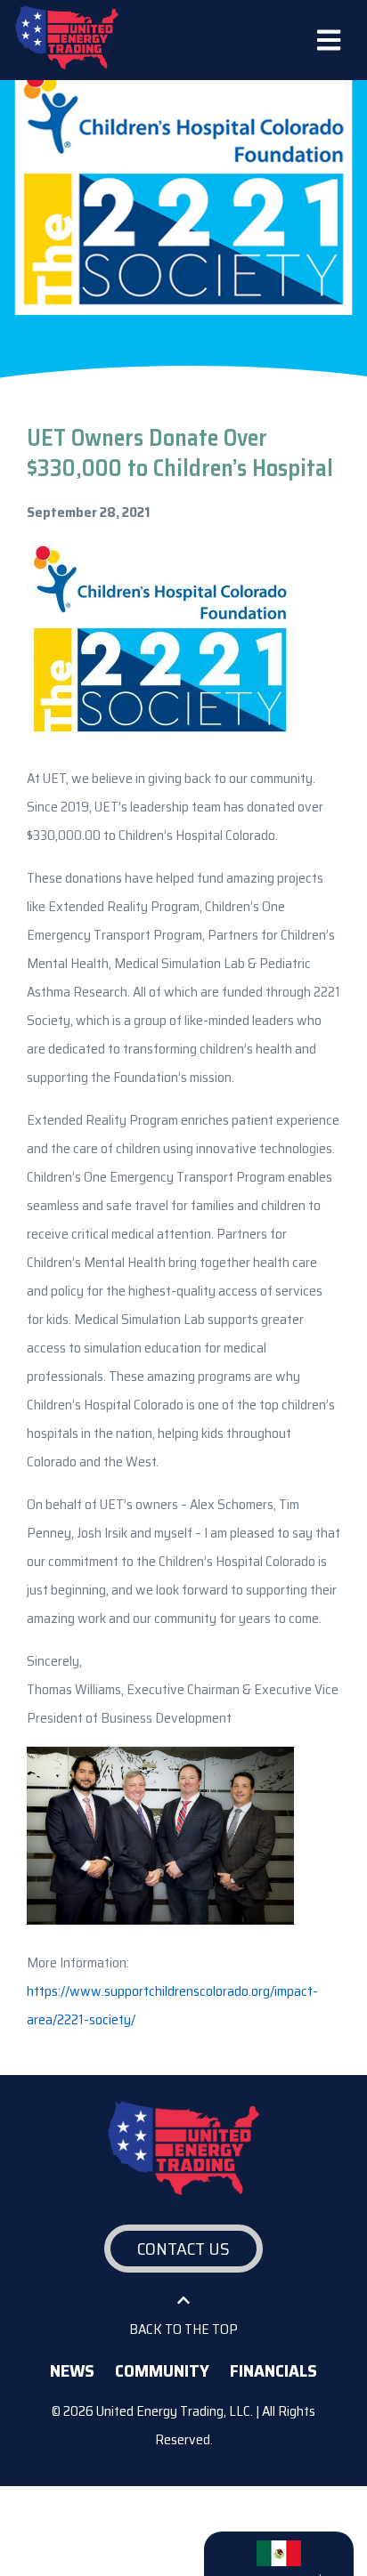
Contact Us (183, 2249)
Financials (273, 2370)
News (72, 2370)
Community (162, 2370)
